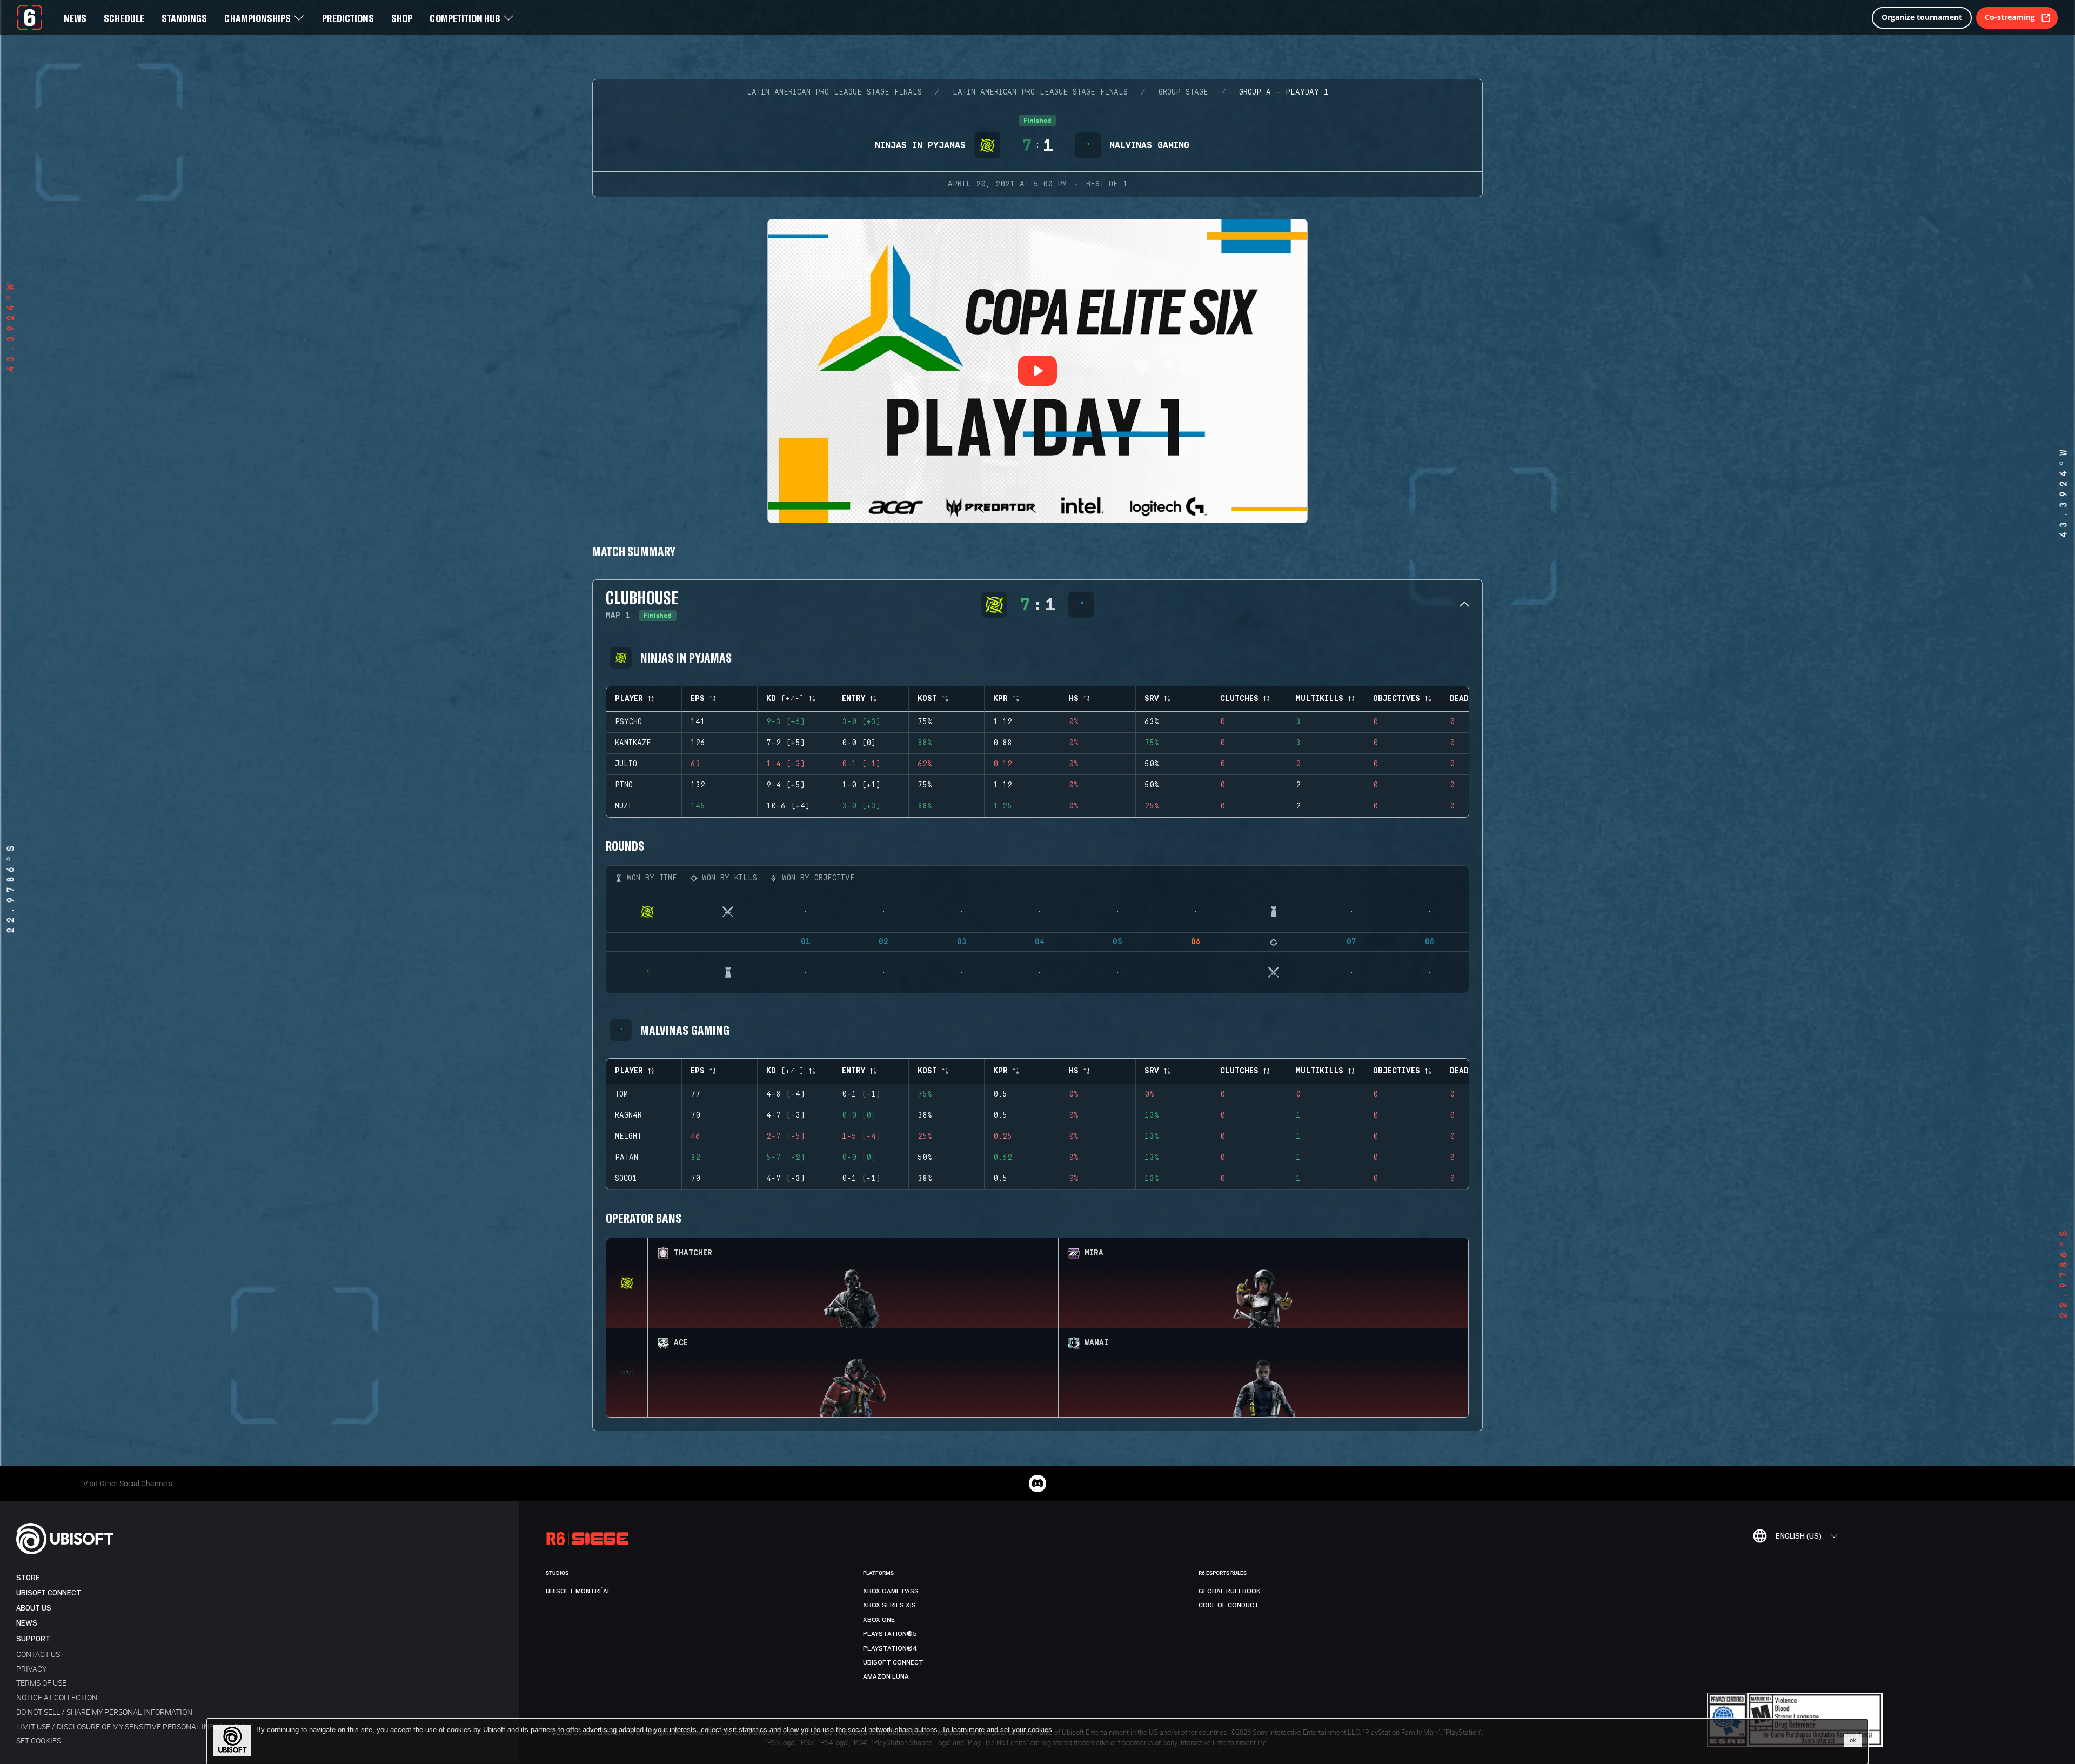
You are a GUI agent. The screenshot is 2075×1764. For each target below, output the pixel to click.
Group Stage (1183, 92)
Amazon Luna (886, 1676)
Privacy (31, 1669)
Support (33, 1639)
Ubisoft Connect (49, 1593)
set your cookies (1026, 1730)
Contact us (38, 1654)
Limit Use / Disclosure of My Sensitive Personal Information (133, 1726)
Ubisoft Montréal (578, 1591)
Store (28, 1578)
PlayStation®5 (890, 1634)
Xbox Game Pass (891, 1591)
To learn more (964, 1730)
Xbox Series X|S (889, 1605)
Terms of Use (41, 1683)
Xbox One (879, 1620)
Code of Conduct (1229, 1605)
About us (34, 1608)
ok (1853, 1740)
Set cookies (39, 1740)
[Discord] (1037, 1484)
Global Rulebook (1230, 1591)
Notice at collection (57, 1697)
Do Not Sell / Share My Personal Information (104, 1712)
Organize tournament (1922, 17)
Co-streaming (2010, 17)
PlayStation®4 (890, 1648)
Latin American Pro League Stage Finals (834, 92)
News (27, 1623)
